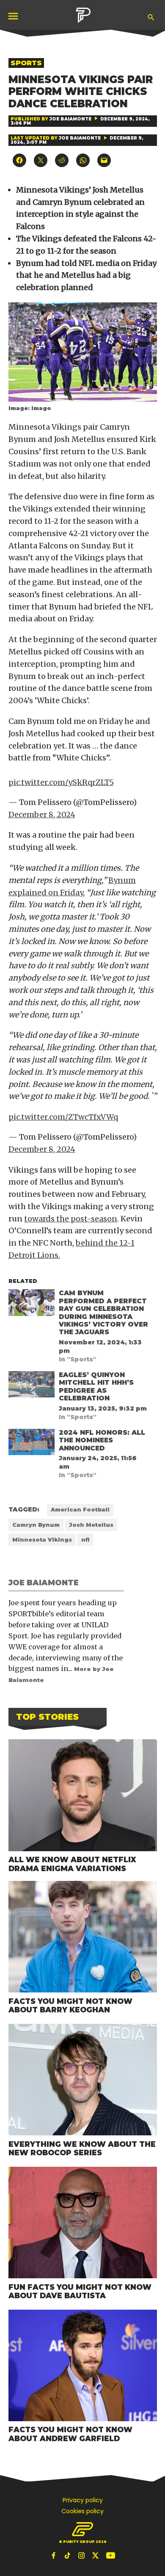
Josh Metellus (91, 1525)
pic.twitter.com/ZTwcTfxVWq (63, 1117)
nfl (85, 1540)
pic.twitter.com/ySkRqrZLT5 (61, 782)
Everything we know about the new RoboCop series (82, 2149)
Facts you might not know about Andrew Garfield (70, 2434)
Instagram (82, 2555)
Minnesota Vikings (42, 1540)
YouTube (110, 2555)
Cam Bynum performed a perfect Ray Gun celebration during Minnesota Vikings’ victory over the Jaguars (103, 1312)
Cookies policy (82, 2511)
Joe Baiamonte (70, 119)
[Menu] (14, 16)
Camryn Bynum (36, 1525)
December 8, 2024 (42, 814)
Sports (26, 63)
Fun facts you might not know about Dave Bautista (80, 2291)
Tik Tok (69, 2555)
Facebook (55, 2555)
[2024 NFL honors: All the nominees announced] (32, 1444)
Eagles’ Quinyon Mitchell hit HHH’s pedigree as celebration (96, 1386)
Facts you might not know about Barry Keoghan (70, 2006)
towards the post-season (71, 1219)
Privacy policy (83, 2500)
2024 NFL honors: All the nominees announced (102, 1440)
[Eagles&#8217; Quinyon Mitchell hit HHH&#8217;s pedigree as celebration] (32, 1386)
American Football (80, 1510)
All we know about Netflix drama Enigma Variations (72, 1864)
